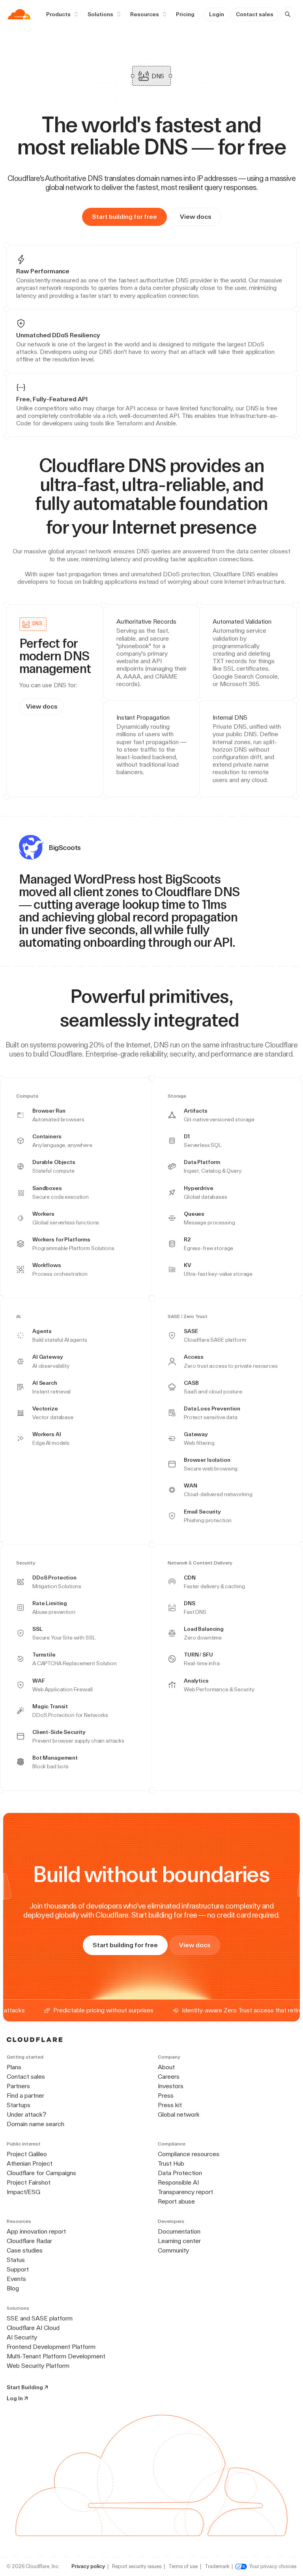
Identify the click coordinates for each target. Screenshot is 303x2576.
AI (18, 1317)
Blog (13, 2288)
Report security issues (137, 2566)
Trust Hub (171, 2163)
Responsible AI (178, 2182)
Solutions (100, 14)
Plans (14, 2067)
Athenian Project (30, 2163)
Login (217, 14)
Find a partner (25, 2096)
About (166, 2067)
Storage (177, 1096)
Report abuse (176, 2201)
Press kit (170, 2105)
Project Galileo (27, 2154)
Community (173, 2250)
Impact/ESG (23, 2192)
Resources (145, 14)
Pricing (185, 14)
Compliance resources (189, 2154)
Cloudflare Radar (29, 2241)
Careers (169, 2077)
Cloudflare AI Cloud (33, 2328)
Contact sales (255, 14)
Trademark (217, 2566)
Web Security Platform (38, 2366)
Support (18, 2269)
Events (16, 2279)
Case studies (25, 2250)
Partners (18, 2086)
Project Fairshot (29, 2182)
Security (26, 1563)
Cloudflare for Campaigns (41, 2173)
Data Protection (180, 2173)
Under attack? (26, 2114)
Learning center (179, 2241)
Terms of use (183, 2566)
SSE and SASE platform (40, 2318)
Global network (179, 2114)
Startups (19, 2105)
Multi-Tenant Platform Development (56, 2356)
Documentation (179, 2231)
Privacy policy (88, 2566)
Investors (171, 2086)
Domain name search (36, 2124)
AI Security (22, 2337)
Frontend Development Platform (51, 2347)
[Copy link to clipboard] (263, 527)
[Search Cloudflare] (288, 14)
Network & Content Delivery (200, 1563)
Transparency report (185, 2192)
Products (58, 14)
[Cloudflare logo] (19, 14)
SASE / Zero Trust (188, 1317)
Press (166, 2096)
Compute (27, 1096)
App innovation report (36, 2231)
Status (16, 2260)
